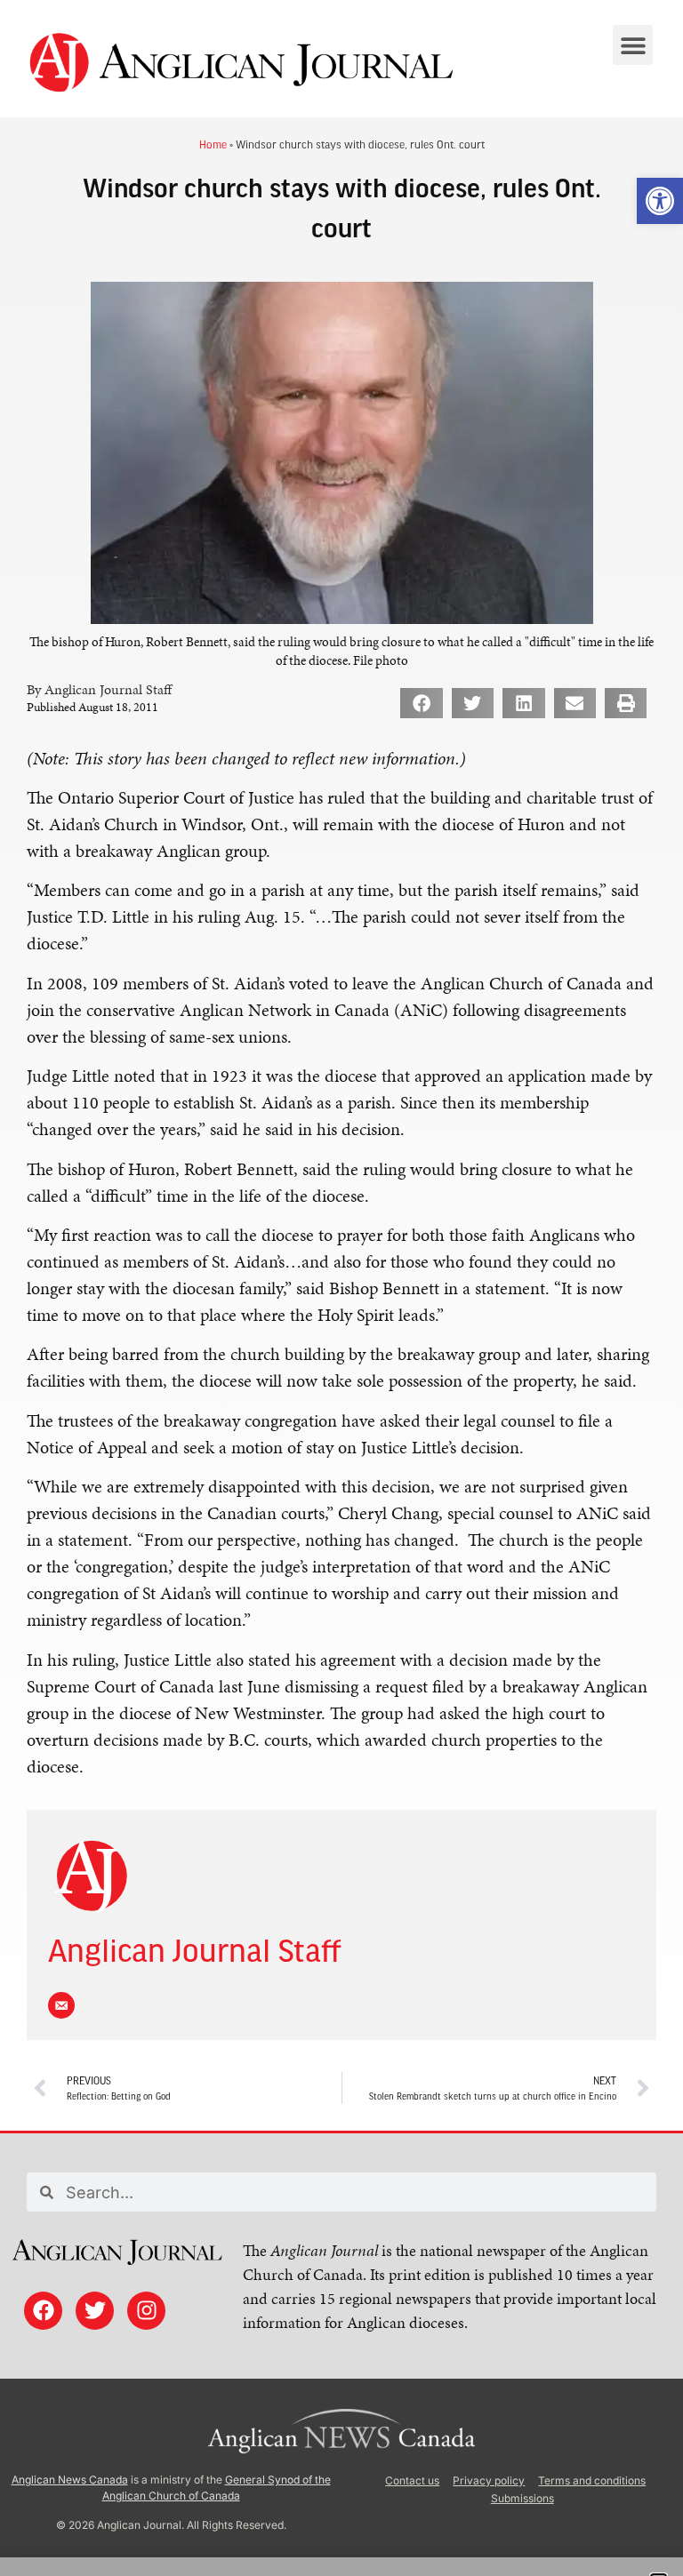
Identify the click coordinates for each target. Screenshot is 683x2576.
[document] (341, 1288)
